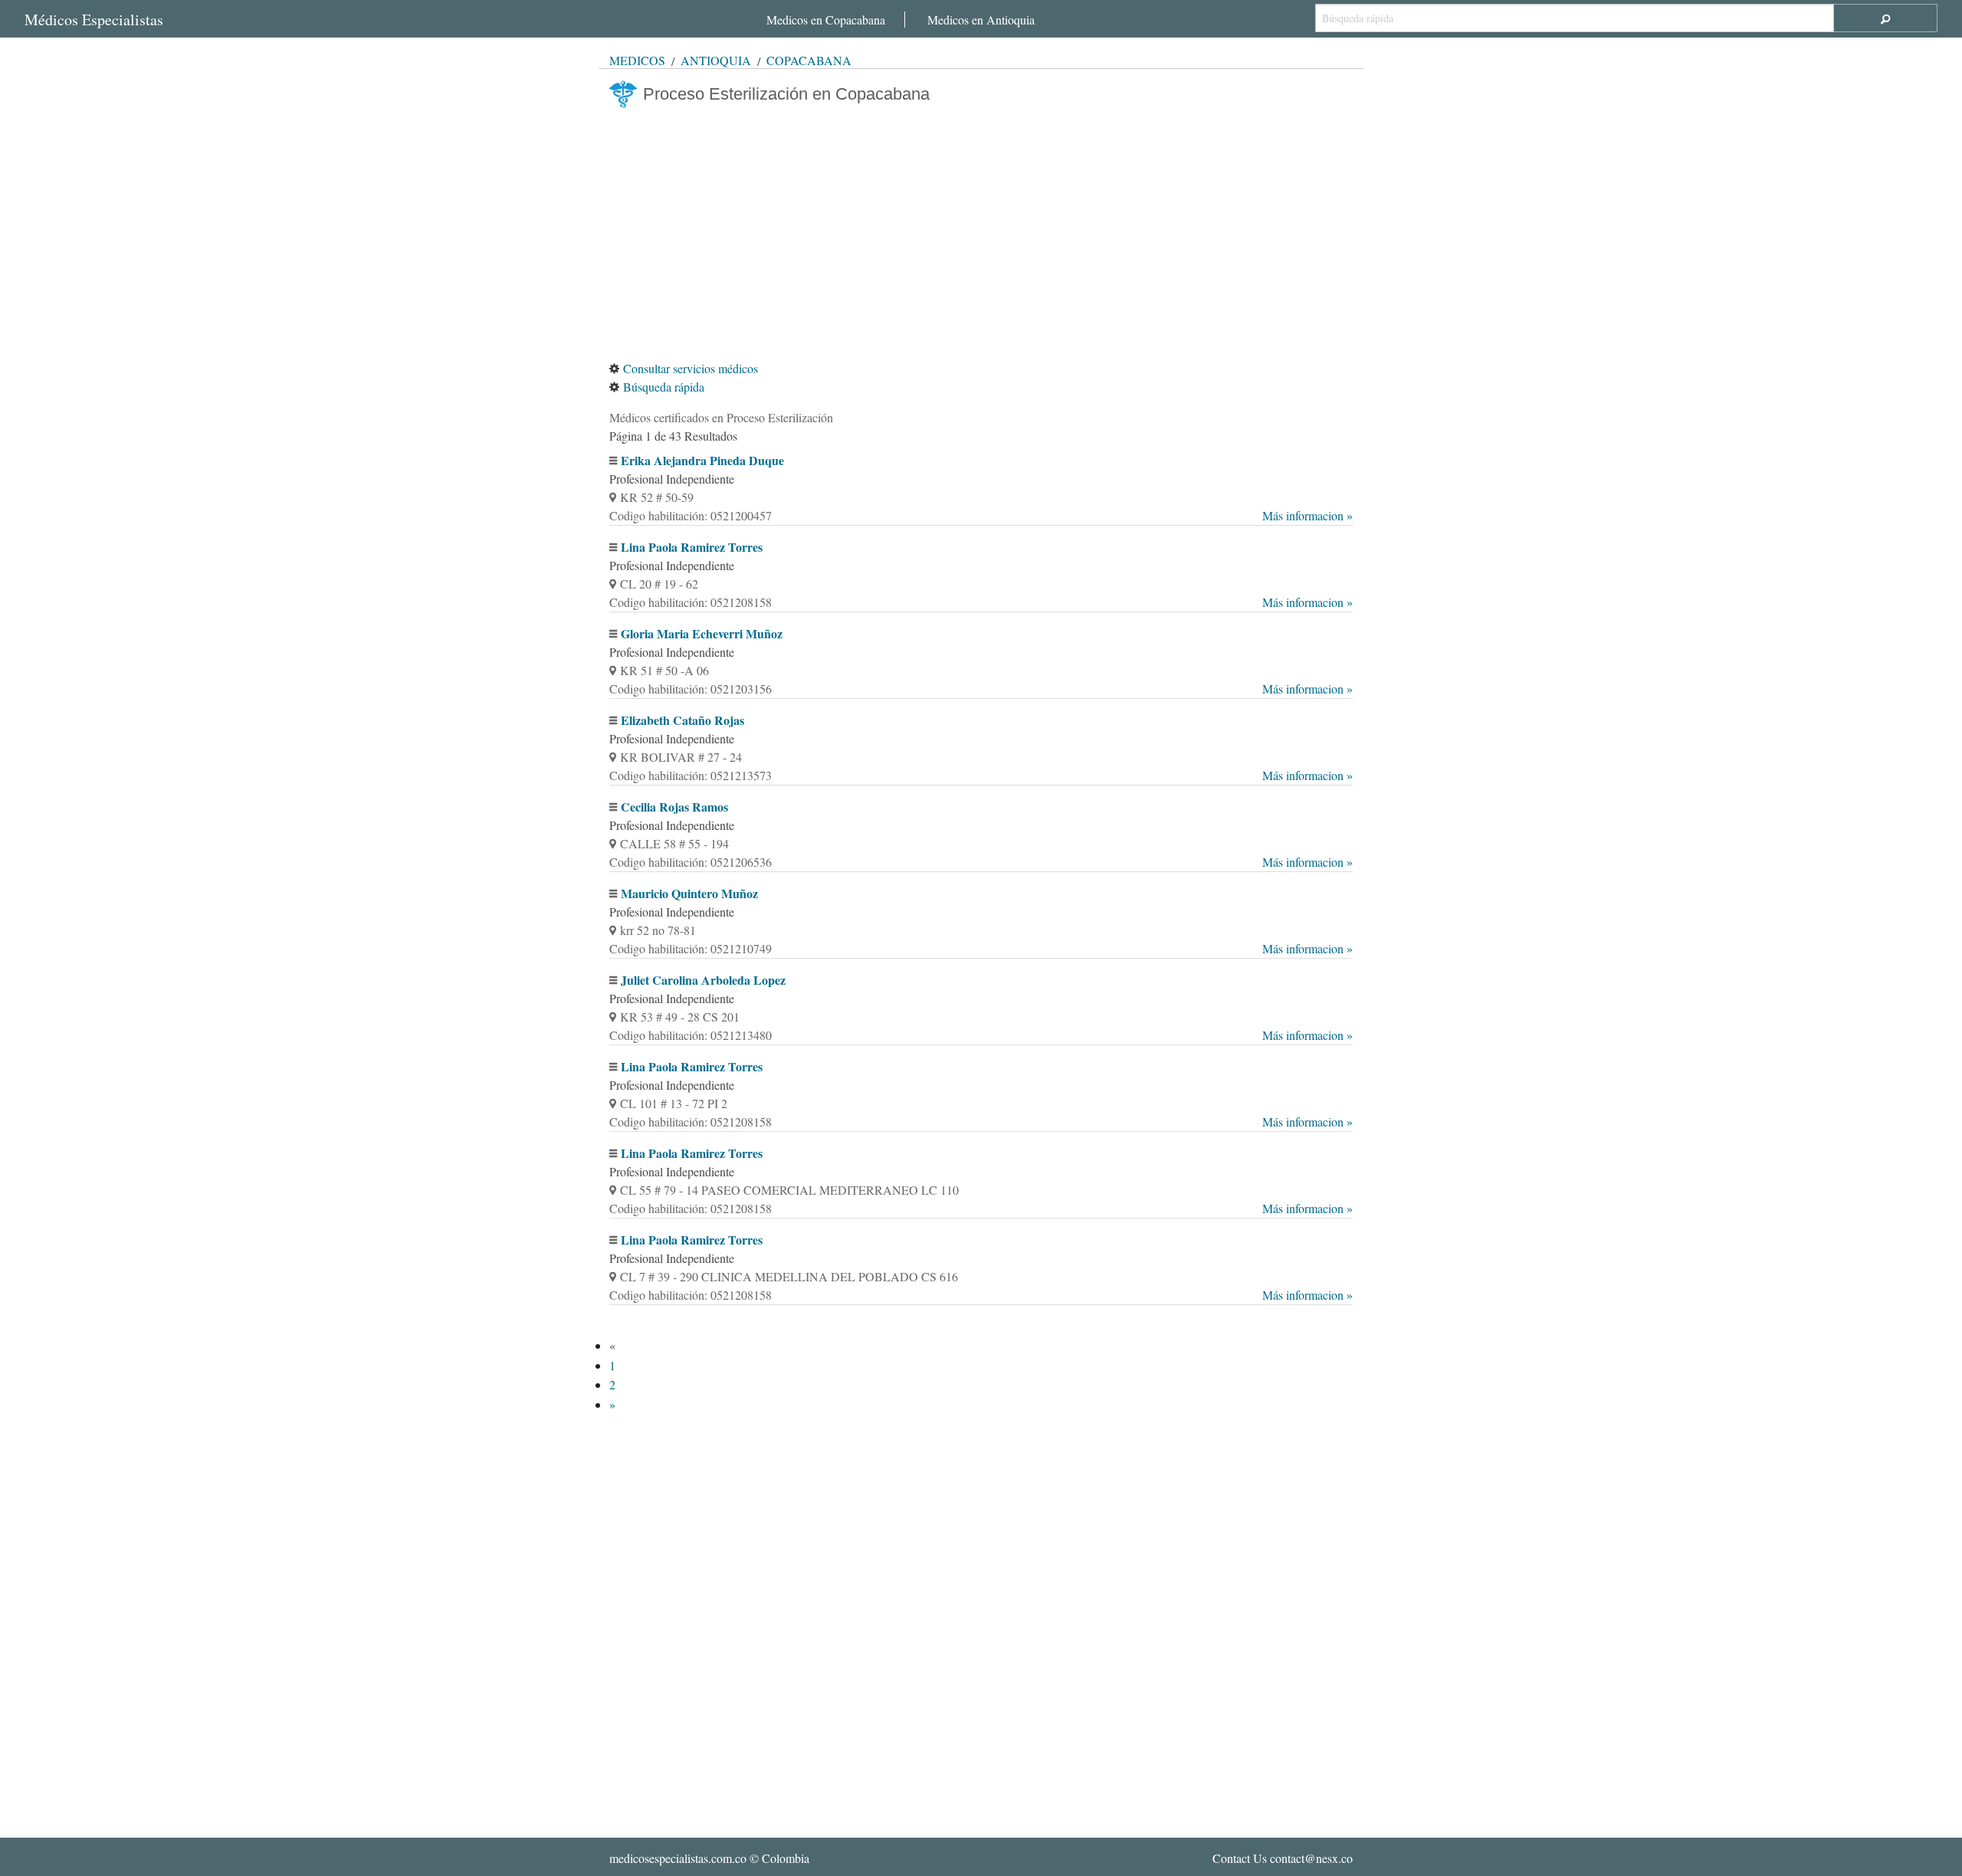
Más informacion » (1307, 515)
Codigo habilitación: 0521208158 (981, 602)
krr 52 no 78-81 (658, 930)
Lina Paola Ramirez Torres (692, 547)
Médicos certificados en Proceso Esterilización (721, 417)
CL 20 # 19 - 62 (659, 584)
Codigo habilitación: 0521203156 (981, 689)
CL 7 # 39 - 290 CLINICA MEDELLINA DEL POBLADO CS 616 (789, 1276)
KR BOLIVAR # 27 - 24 (681, 757)
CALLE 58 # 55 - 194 (674, 843)
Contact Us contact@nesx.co (1283, 1858)
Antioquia (716, 60)
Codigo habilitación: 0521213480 (981, 1035)
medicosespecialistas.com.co (678, 1858)
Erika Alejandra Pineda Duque (702, 460)
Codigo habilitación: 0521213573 (981, 775)
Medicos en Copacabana (826, 20)
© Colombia (709, 1858)
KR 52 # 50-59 (657, 497)
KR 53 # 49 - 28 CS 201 (680, 1017)
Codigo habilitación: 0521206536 (981, 862)
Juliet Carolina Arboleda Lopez (703, 980)
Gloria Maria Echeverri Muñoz (702, 633)
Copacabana (809, 60)
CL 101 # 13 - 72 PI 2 (674, 1103)
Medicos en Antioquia (981, 20)
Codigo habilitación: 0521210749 (981, 948)
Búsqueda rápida (664, 387)
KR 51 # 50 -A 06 (664, 670)
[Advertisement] (981, 234)
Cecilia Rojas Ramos (674, 807)
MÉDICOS (637, 60)
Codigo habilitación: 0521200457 (981, 515)
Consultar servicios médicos (691, 368)
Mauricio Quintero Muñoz (689, 893)
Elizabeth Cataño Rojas (682, 720)
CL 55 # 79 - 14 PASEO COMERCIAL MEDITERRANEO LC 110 (789, 1190)
